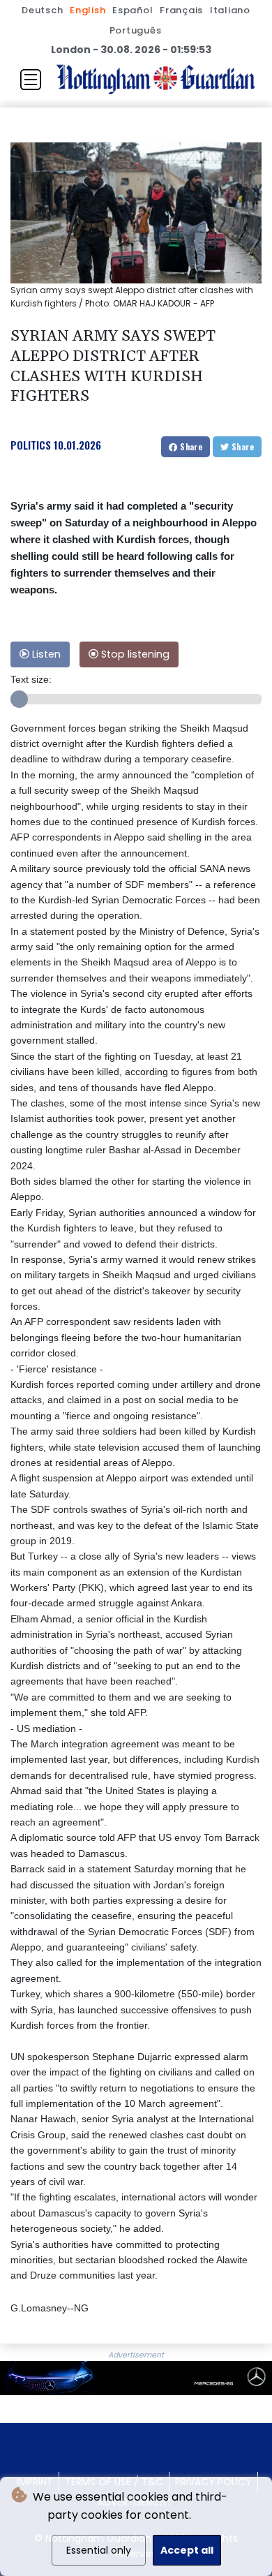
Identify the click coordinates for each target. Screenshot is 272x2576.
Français (181, 10)
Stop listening (134, 654)
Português (136, 30)
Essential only (99, 2550)
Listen (45, 654)
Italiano (230, 10)
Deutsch (42, 10)
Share (190, 446)
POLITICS (31, 445)
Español (133, 10)
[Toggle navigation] (31, 80)
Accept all (187, 2550)
